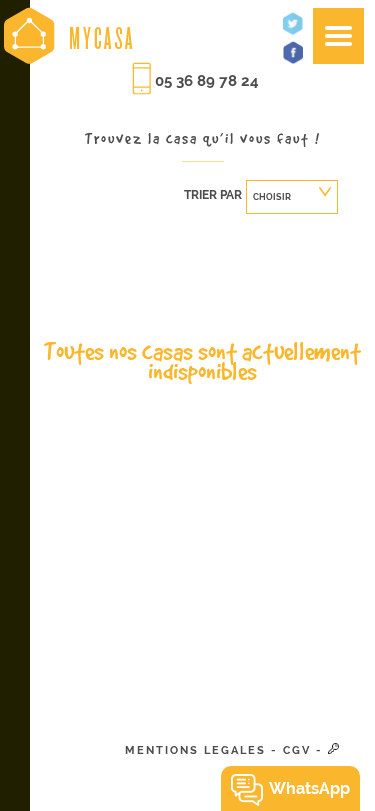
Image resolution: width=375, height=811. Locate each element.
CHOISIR (272, 197)
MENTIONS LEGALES (195, 750)
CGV (297, 750)
